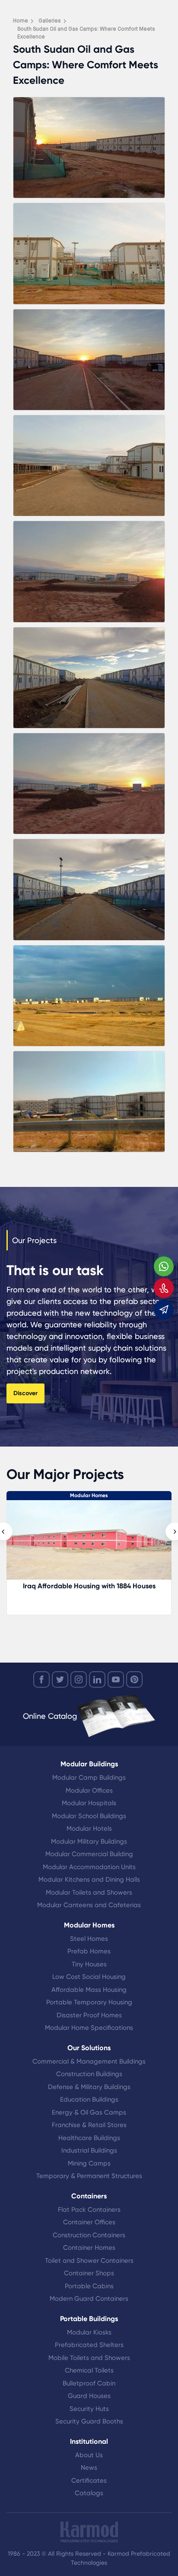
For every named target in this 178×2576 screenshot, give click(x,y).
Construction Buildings (89, 2074)
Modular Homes (89, 1495)
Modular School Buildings (89, 1816)
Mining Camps (89, 2163)
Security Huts (89, 2409)
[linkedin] (97, 1679)
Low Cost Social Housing (89, 1977)
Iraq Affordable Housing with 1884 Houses (89, 1586)
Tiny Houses (89, 1964)
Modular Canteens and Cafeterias (89, 1905)
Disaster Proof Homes (89, 2015)
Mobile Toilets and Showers (89, 2358)
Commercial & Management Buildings (89, 2061)
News (89, 2468)
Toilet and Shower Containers (89, 2261)
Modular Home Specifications (89, 2028)
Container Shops (89, 2273)
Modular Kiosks (89, 2332)
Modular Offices (89, 1790)
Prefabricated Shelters (89, 2345)
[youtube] (116, 1679)
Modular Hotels (89, 1829)
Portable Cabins (89, 2286)
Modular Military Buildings (89, 1841)
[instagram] (79, 1679)
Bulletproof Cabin (89, 2383)
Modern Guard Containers (89, 2299)
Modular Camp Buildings (89, 1778)
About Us (89, 2455)
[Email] (164, 1310)
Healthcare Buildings (89, 2138)
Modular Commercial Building (89, 1854)
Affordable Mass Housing (89, 1990)
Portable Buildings (89, 2319)
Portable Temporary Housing (89, 2002)
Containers (89, 2196)
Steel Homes (89, 1939)
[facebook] (41, 1679)
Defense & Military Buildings (89, 2087)
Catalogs (89, 2493)
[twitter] (60, 1679)
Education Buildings (89, 2099)
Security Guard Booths (89, 2421)
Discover (25, 1393)
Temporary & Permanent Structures (89, 2176)
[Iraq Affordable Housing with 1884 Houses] (89, 1544)
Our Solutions (89, 2048)
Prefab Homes (89, 1951)
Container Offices (89, 2222)
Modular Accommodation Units (89, 1867)
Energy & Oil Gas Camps (89, 2112)
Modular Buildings (89, 1764)
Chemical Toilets (89, 2370)
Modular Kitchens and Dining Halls (89, 1880)
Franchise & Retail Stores (89, 2125)
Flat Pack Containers (89, 2210)
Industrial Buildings (89, 2150)
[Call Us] (164, 1288)
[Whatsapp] (164, 1266)
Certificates (89, 2481)
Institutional (89, 2441)
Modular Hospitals (89, 1803)
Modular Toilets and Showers (89, 1892)
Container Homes (89, 2248)
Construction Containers (89, 2235)
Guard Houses (89, 2396)
